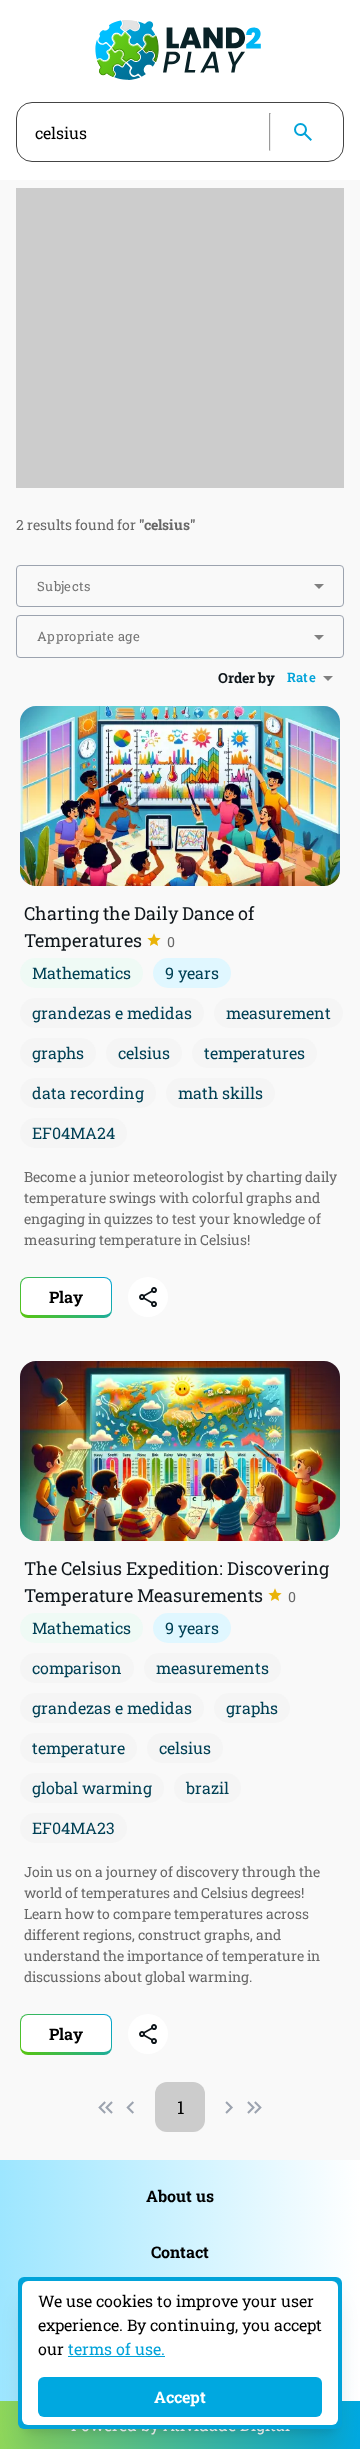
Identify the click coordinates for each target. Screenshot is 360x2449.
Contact (180, 2251)
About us (180, 2195)
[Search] (303, 132)
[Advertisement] (180, 338)
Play (66, 1296)
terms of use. (116, 2348)
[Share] (148, 1297)
